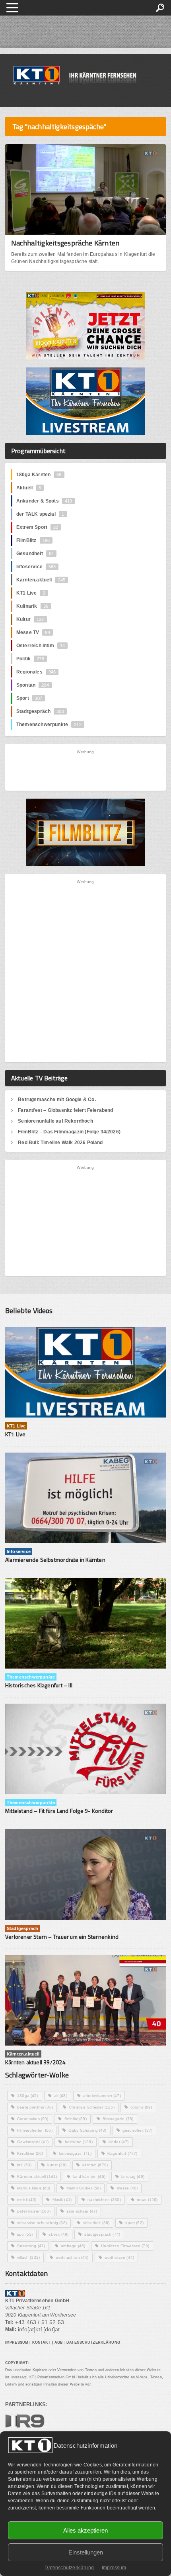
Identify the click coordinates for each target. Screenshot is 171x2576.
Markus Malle (34, 2188)
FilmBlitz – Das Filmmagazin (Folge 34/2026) (69, 1132)
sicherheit (96, 2223)
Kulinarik (32, 606)
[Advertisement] (86, 770)
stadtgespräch (102, 2234)
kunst (57, 2165)
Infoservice (36, 567)
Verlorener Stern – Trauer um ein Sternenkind (62, 1937)
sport (134, 2223)
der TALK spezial (40, 514)
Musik (62, 2200)
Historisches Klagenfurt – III (39, 1685)
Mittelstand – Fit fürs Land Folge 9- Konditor (59, 1811)
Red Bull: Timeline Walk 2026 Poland (60, 1143)
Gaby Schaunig (87, 2130)
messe (127, 2188)
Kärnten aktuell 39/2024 (35, 2062)
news (147, 2200)
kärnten (95, 2165)
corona (141, 2107)
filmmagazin (118, 2119)
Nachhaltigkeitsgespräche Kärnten (65, 243)
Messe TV (33, 632)
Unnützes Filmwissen (125, 2246)
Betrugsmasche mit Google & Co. (57, 1100)
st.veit (58, 2234)
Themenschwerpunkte (49, 724)
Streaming (31, 2246)
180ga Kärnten (39, 475)
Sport (29, 698)
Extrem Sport (37, 527)
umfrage (73, 2246)
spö (25, 2234)
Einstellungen (86, 2552)
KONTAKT (42, 2342)
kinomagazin (75, 2153)
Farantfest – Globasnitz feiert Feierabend (65, 1110)
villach (28, 2257)
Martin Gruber (84, 2188)
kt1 (24, 2165)
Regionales (36, 672)
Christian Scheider (92, 2107)
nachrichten (104, 2200)
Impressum (114, 2568)
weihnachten (72, 2257)
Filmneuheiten (35, 2130)
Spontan (33, 685)
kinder (119, 2142)
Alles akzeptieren (85, 2530)
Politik (30, 659)
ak (61, 2096)
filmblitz (76, 2119)
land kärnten (89, 2176)
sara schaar (82, 2211)
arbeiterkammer (102, 2096)
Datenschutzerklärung (69, 2568)
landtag (133, 2176)
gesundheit (137, 2130)
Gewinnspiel (33, 2142)
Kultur (30, 619)
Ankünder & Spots (44, 501)
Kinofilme (30, 2153)
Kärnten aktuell (37, 2176)
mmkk (27, 2200)
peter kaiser (34, 2211)
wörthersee (119, 2257)
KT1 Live (31, 593)
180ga (28, 2096)
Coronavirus (33, 2119)
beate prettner (35, 2107)
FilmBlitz (33, 540)
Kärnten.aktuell (41, 580)
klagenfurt (122, 2153)
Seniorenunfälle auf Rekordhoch (55, 1121)
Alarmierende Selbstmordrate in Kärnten (55, 1560)
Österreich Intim (41, 646)
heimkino (79, 2142)
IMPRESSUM (17, 2342)
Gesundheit (35, 554)
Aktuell (29, 488)
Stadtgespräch (40, 711)
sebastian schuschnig (42, 2223)
